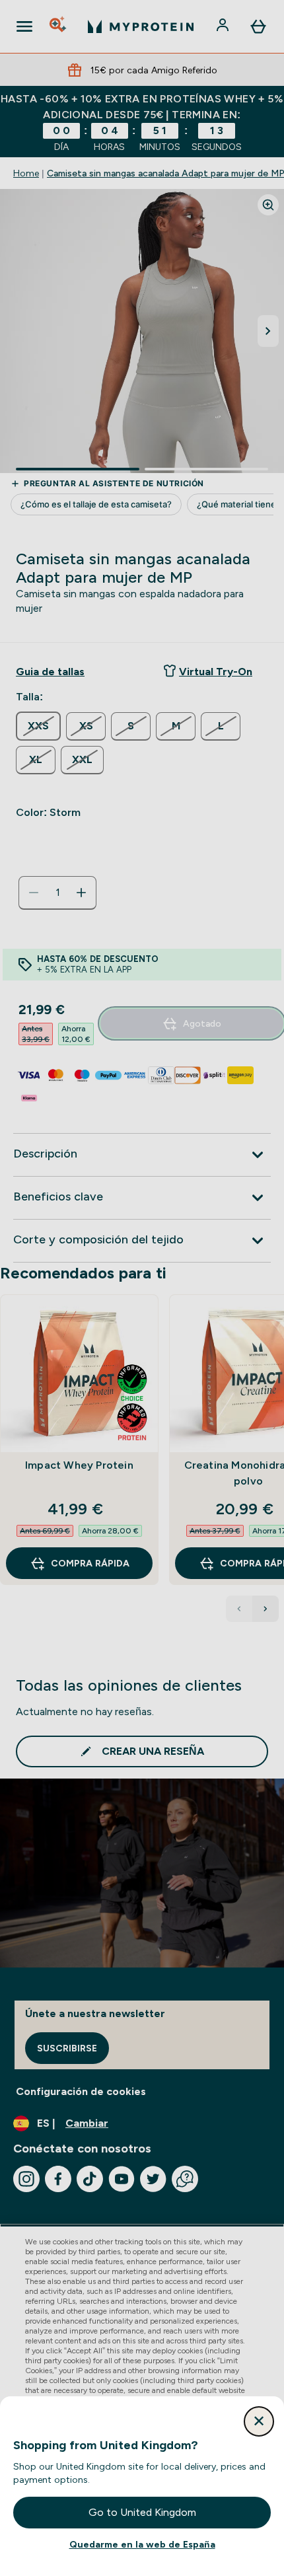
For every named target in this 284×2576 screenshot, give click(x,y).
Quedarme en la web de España (142, 2544)
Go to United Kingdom (142, 2512)
